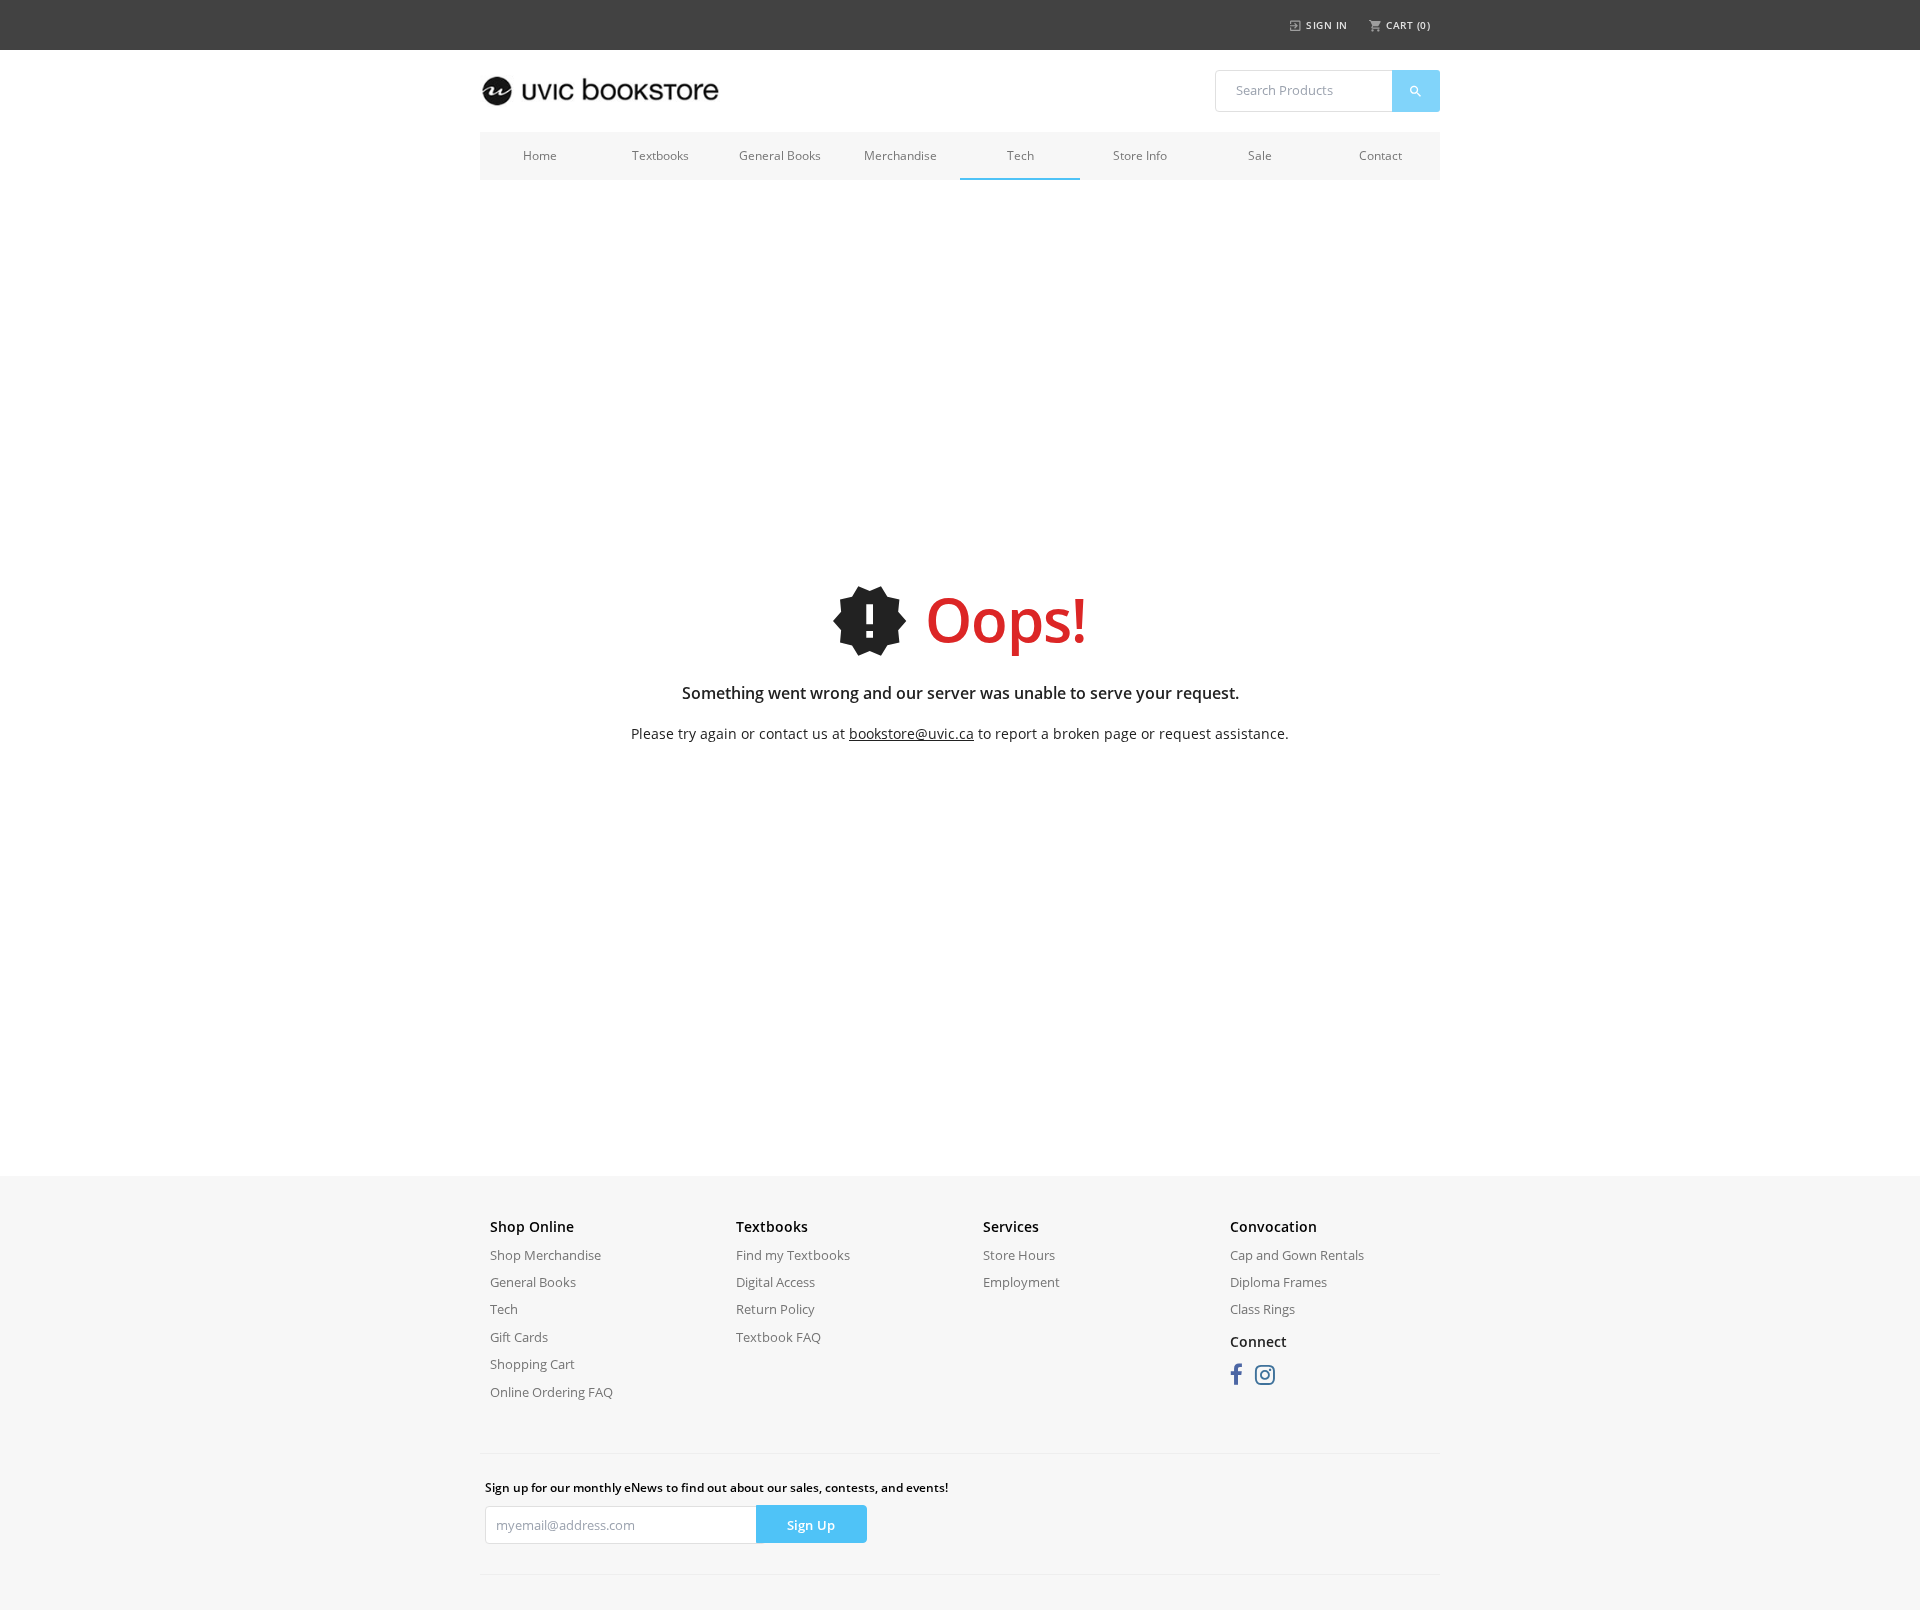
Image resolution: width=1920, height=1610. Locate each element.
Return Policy (775, 1309)
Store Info (1140, 155)
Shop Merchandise (545, 1255)
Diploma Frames (1278, 1282)
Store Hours (1019, 1255)
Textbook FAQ (778, 1337)
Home (540, 155)
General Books (780, 155)
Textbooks (660, 155)
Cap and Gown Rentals (1297, 1255)
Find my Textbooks (793, 1255)
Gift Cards (519, 1337)
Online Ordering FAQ (551, 1392)
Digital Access (775, 1282)
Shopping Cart (532, 1364)
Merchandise (900, 155)
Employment (1021, 1282)
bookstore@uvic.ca (911, 733)
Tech (1020, 155)
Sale (1260, 155)
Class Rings (1262, 1309)
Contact (1380, 155)
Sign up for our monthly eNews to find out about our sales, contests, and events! (716, 1487)
